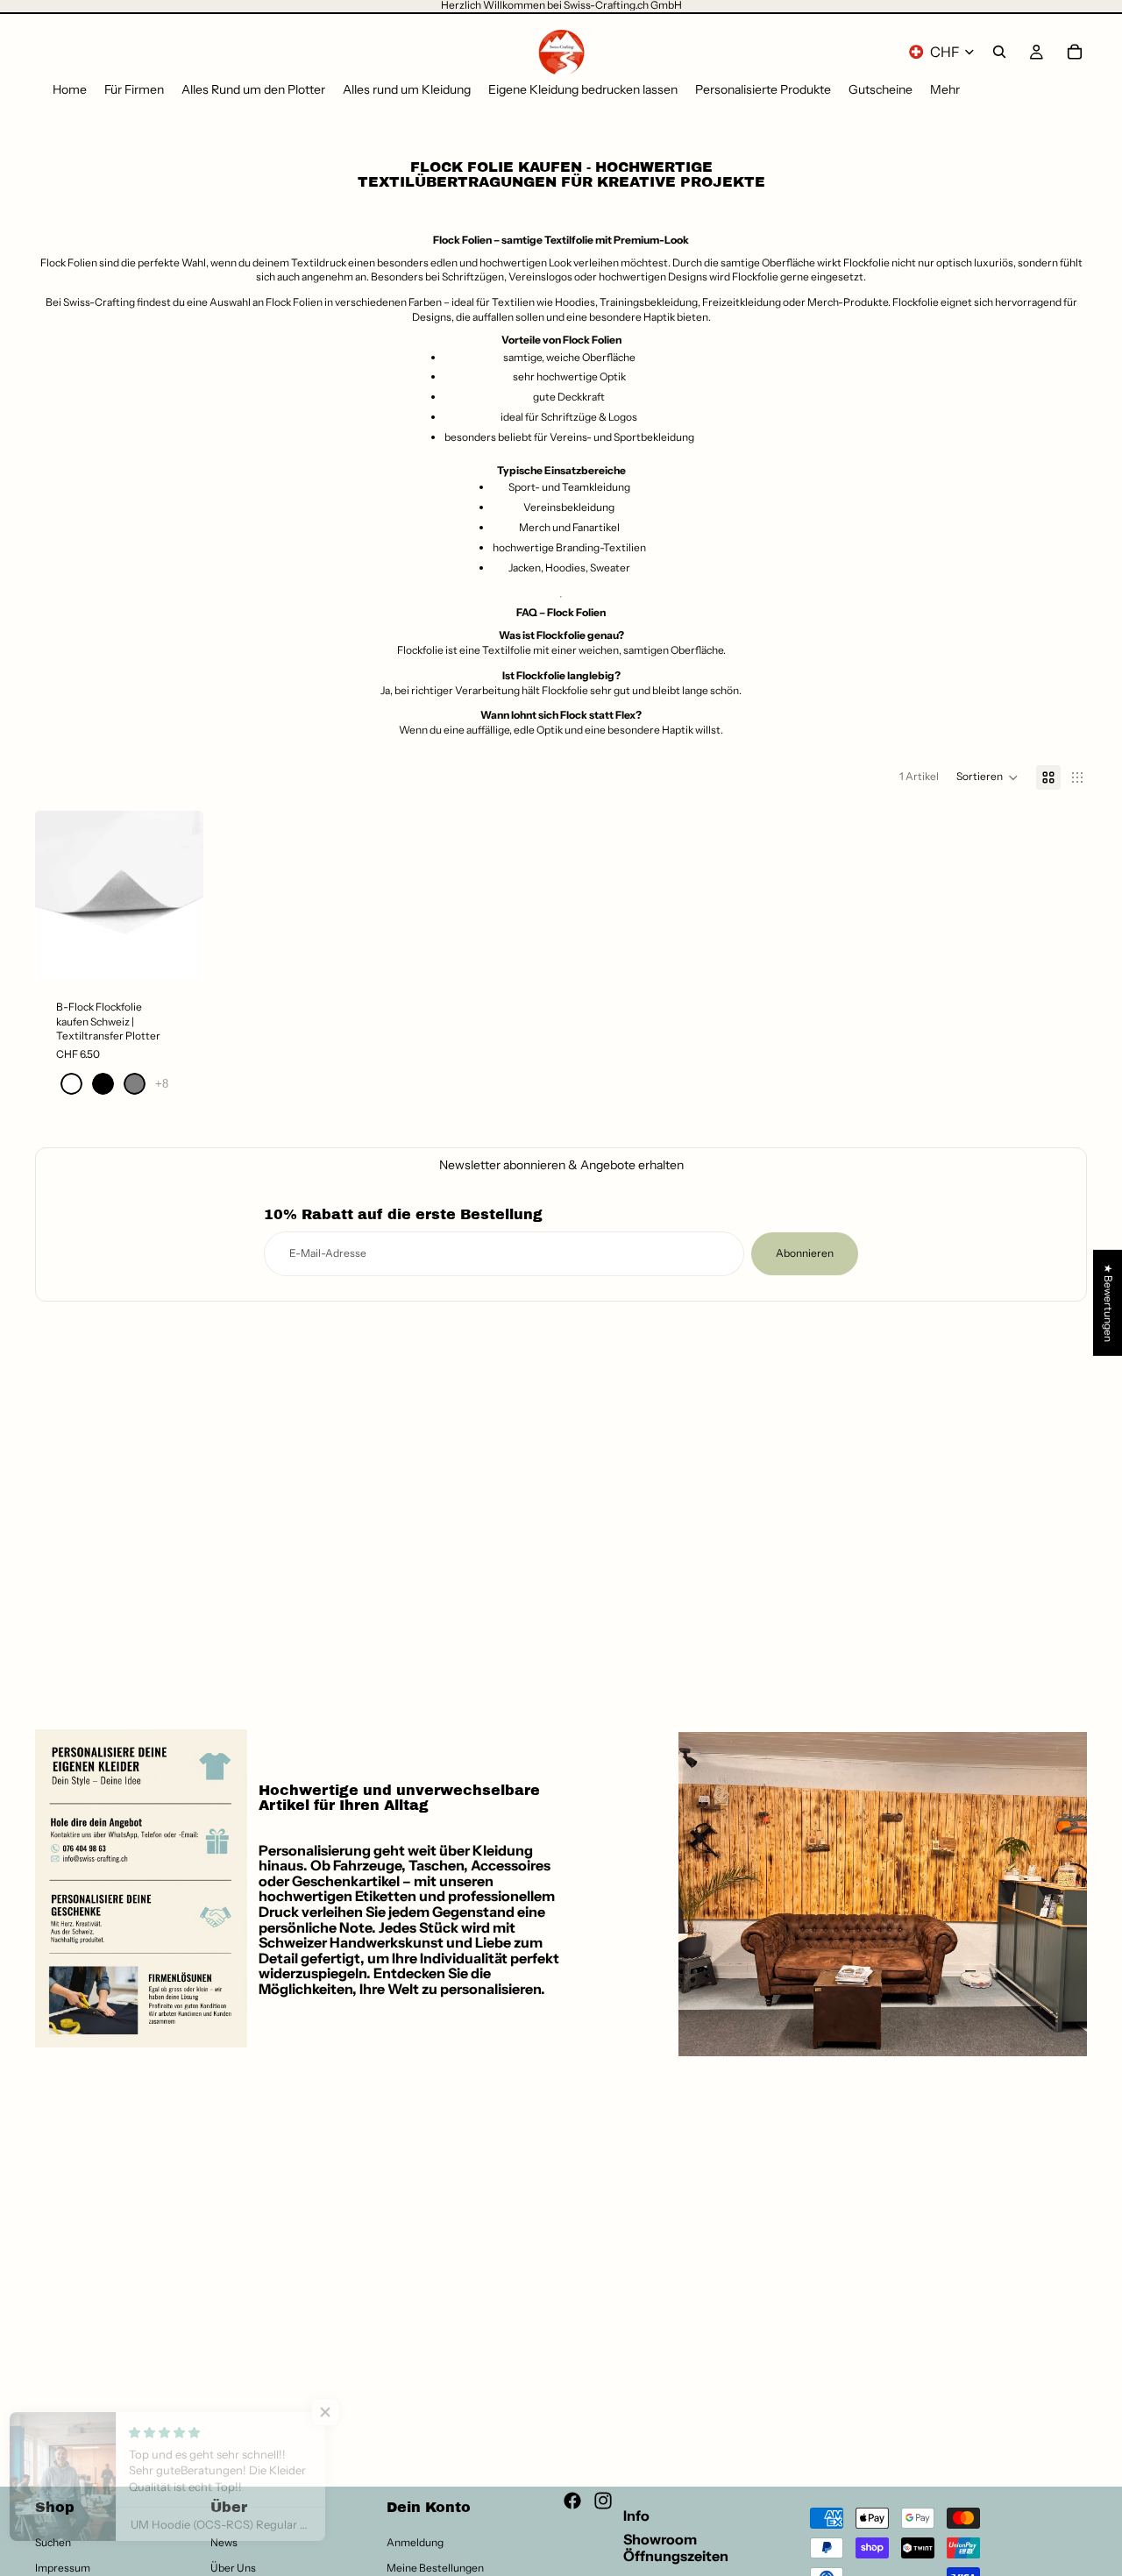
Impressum (63, 2568)
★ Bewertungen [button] (1108, 1302)
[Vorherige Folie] (54, 895)
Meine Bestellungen (435, 2568)
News (224, 2542)
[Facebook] (572, 2501)
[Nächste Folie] (184, 895)
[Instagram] (603, 2501)
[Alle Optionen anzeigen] (162, 1084)
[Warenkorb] (1075, 52)
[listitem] (945, 90)
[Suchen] (999, 52)
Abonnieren (805, 1253)
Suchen (53, 2542)
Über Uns (233, 2568)
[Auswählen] (176, 952)
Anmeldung (415, 2542)
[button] (987, 777)
